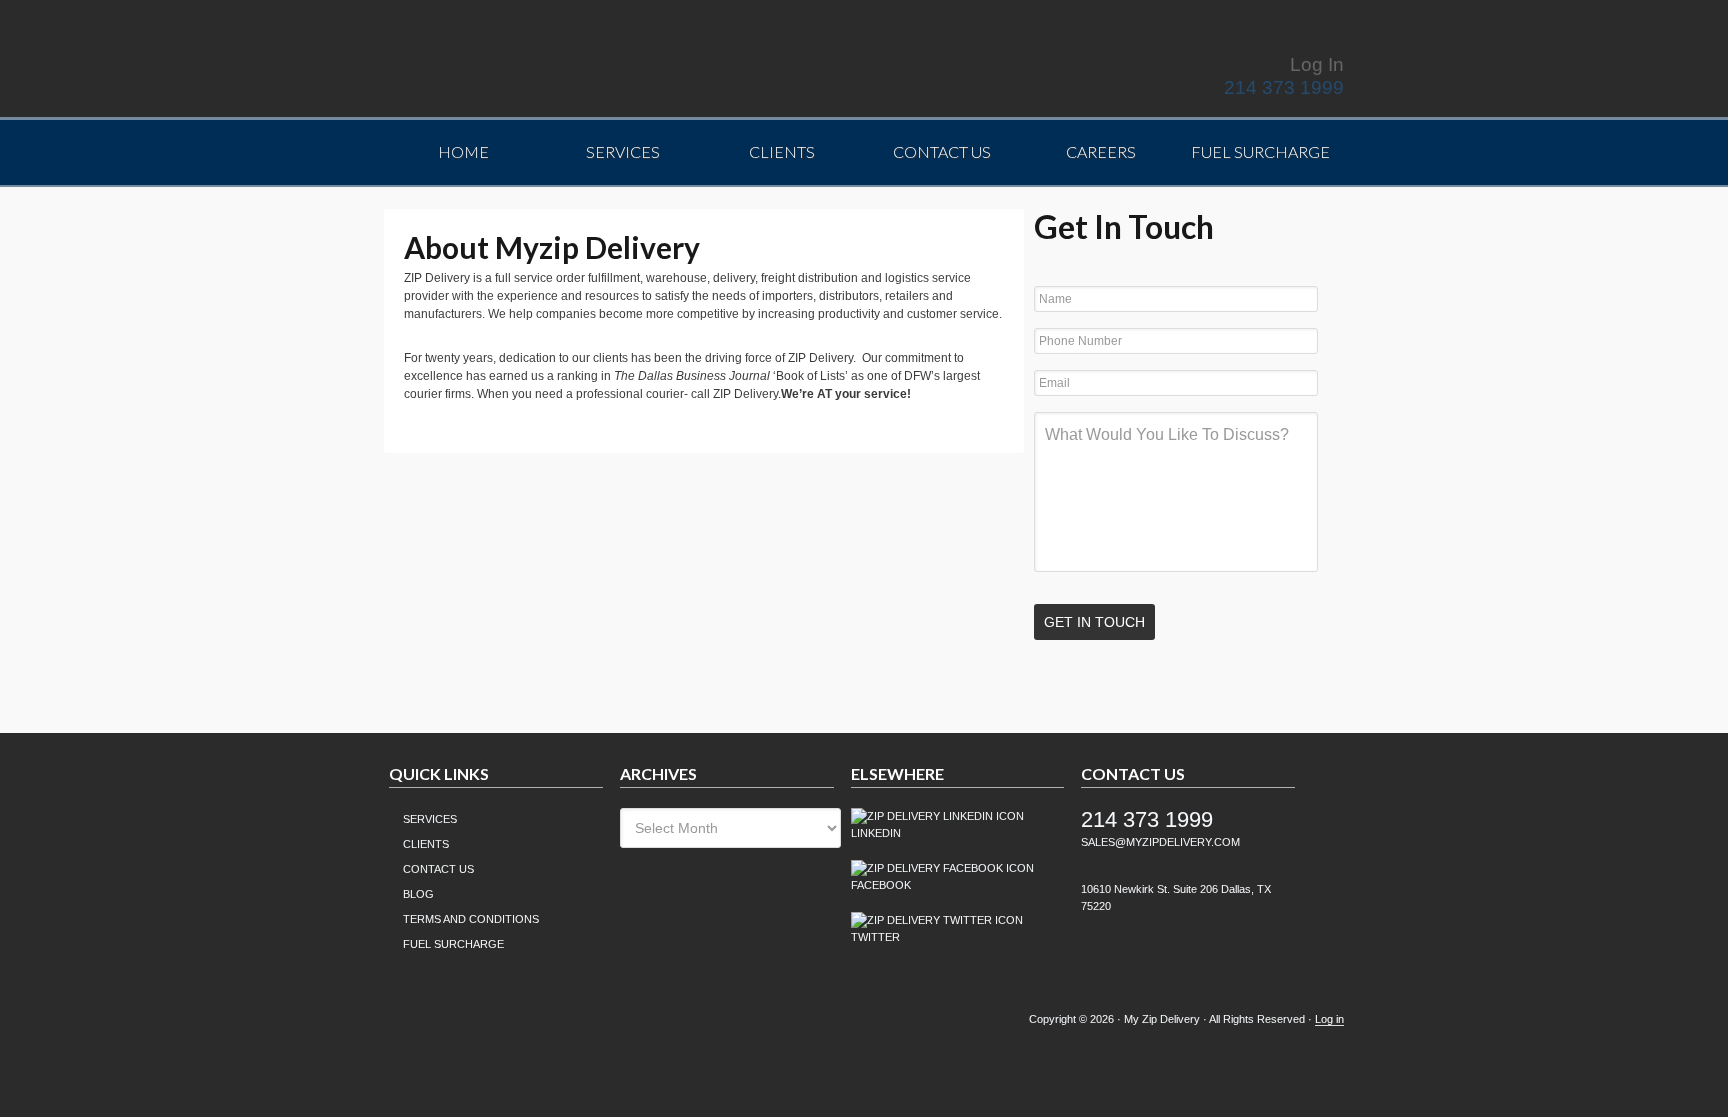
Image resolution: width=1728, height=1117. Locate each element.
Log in (1329, 1019)
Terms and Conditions (471, 919)
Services (430, 819)
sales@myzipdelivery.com (1160, 842)
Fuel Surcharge (453, 944)
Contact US (438, 869)
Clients (426, 844)
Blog (418, 894)
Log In (1317, 64)
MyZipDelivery (559, 63)
